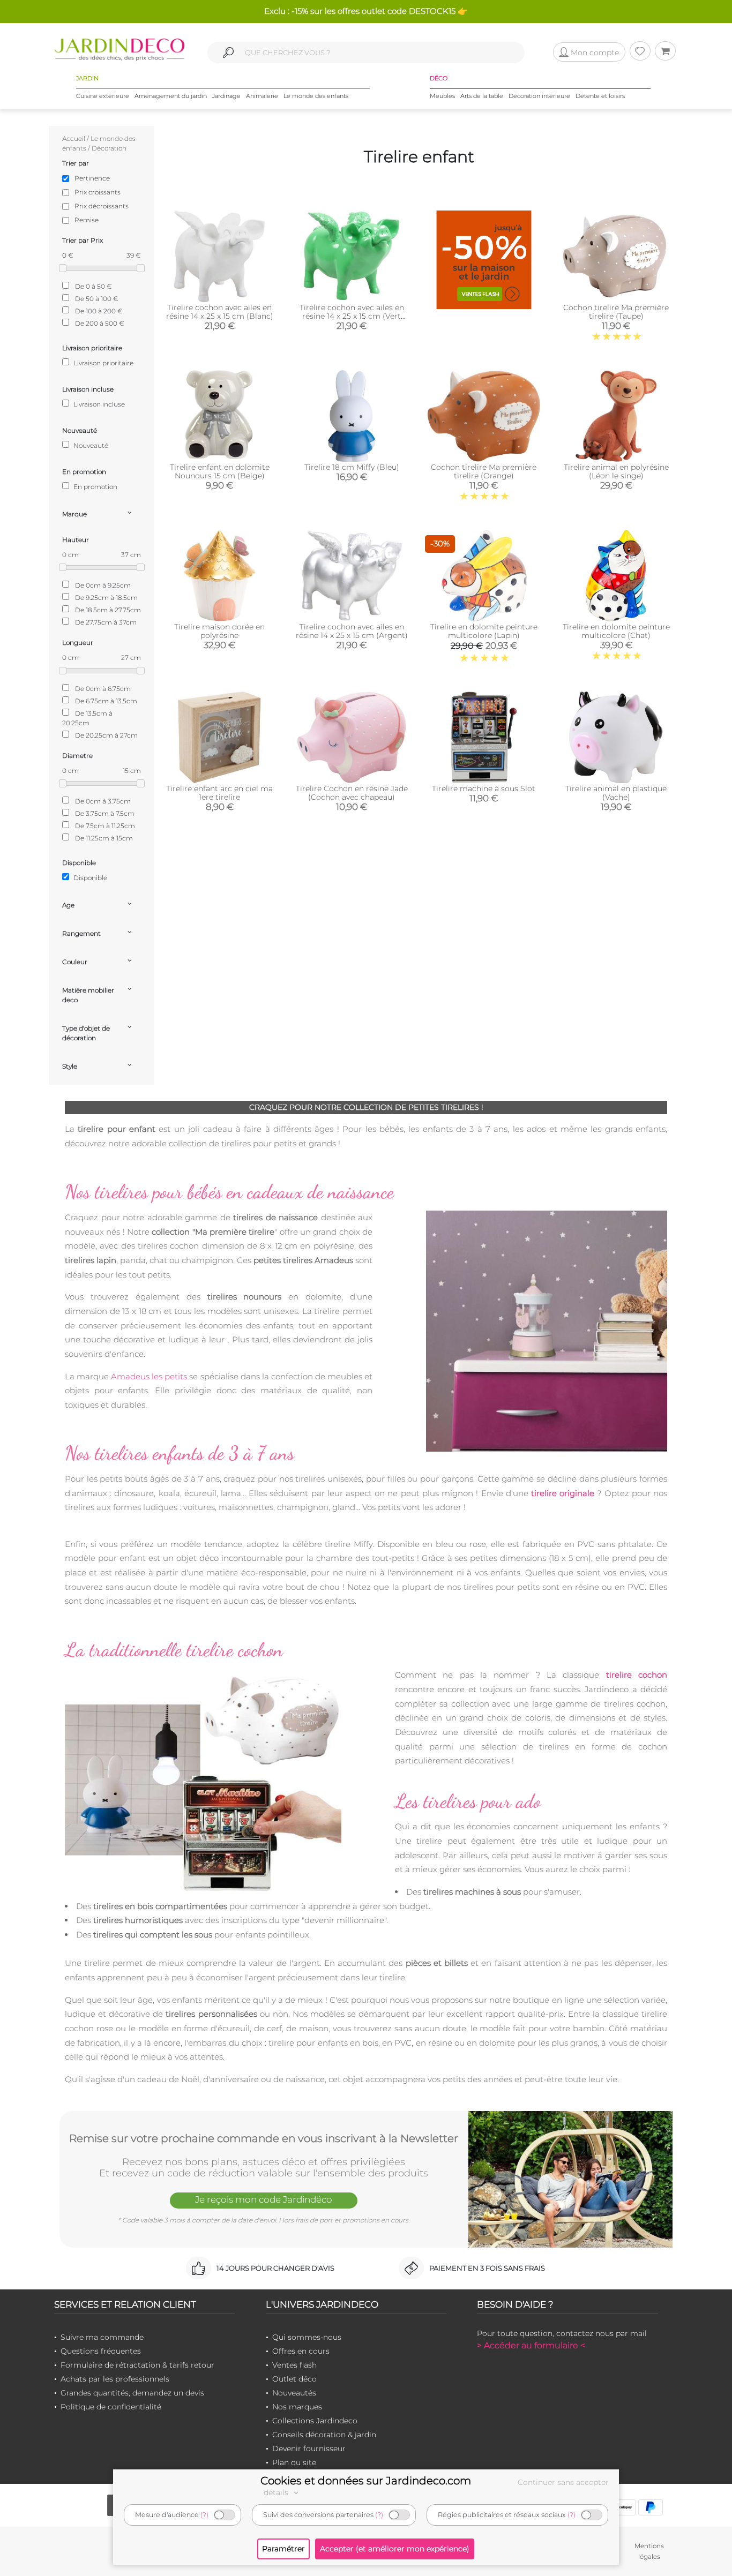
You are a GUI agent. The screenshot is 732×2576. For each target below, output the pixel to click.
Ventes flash (294, 2365)
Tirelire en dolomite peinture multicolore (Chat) (616, 631)
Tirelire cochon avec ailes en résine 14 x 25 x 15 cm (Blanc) (220, 312)
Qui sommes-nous (307, 2337)
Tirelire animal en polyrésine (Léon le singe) (616, 471)
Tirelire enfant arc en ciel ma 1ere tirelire (219, 793)
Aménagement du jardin (171, 96)
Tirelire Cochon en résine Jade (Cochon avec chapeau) (352, 793)
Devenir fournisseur (309, 2449)
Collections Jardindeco (315, 2421)
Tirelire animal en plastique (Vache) (616, 793)
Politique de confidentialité (111, 2407)
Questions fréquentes (101, 2351)
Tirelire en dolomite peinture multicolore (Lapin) (484, 631)
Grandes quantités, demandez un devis (132, 2393)
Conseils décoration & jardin (324, 2435)
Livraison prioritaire (103, 363)
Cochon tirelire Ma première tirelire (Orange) (484, 471)
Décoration (109, 148)
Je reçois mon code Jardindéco (264, 2199)
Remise (87, 220)
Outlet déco (294, 2379)
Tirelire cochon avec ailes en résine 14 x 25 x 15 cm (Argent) (352, 631)
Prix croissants (98, 192)
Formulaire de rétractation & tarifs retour (137, 2365)
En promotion (95, 487)
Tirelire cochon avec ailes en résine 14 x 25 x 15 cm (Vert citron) (352, 316)
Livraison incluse (98, 404)
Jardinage (226, 96)
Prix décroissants (102, 206)
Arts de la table (482, 96)
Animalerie (262, 96)
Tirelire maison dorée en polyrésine (219, 631)
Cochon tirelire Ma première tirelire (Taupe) (616, 312)
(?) (204, 2515)
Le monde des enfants (316, 96)
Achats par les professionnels (115, 2379)
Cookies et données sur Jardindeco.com (366, 2481)
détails (277, 2492)
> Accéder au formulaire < (531, 2345)
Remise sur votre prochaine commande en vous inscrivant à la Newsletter (264, 2138)
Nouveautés (294, 2393)
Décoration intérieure (539, 96)
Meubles (442, 96)
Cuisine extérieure (103, 96)
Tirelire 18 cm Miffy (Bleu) (352, 467)
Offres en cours (301, 2351)
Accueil (74, 138)
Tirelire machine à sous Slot (484, 788)
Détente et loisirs (600, 96)
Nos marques (297, 2407)
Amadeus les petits (149, 1376)
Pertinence (92, 178)
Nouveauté (90, 445)
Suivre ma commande (102, 2337)
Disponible (89, 878)
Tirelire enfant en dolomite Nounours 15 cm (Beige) (220, 471)
